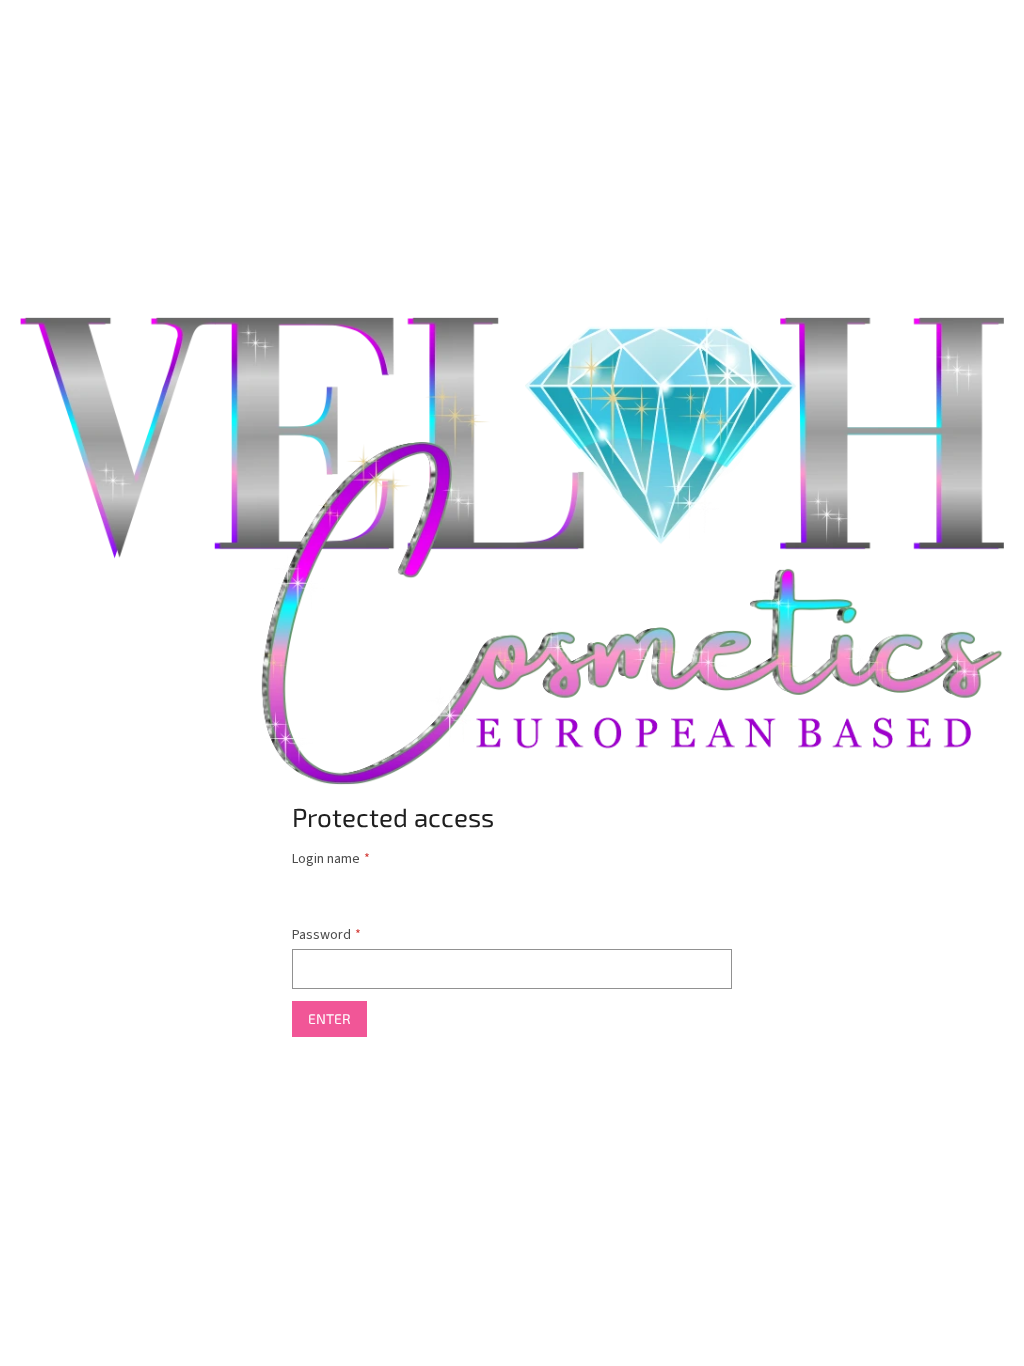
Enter (329, 1018)
